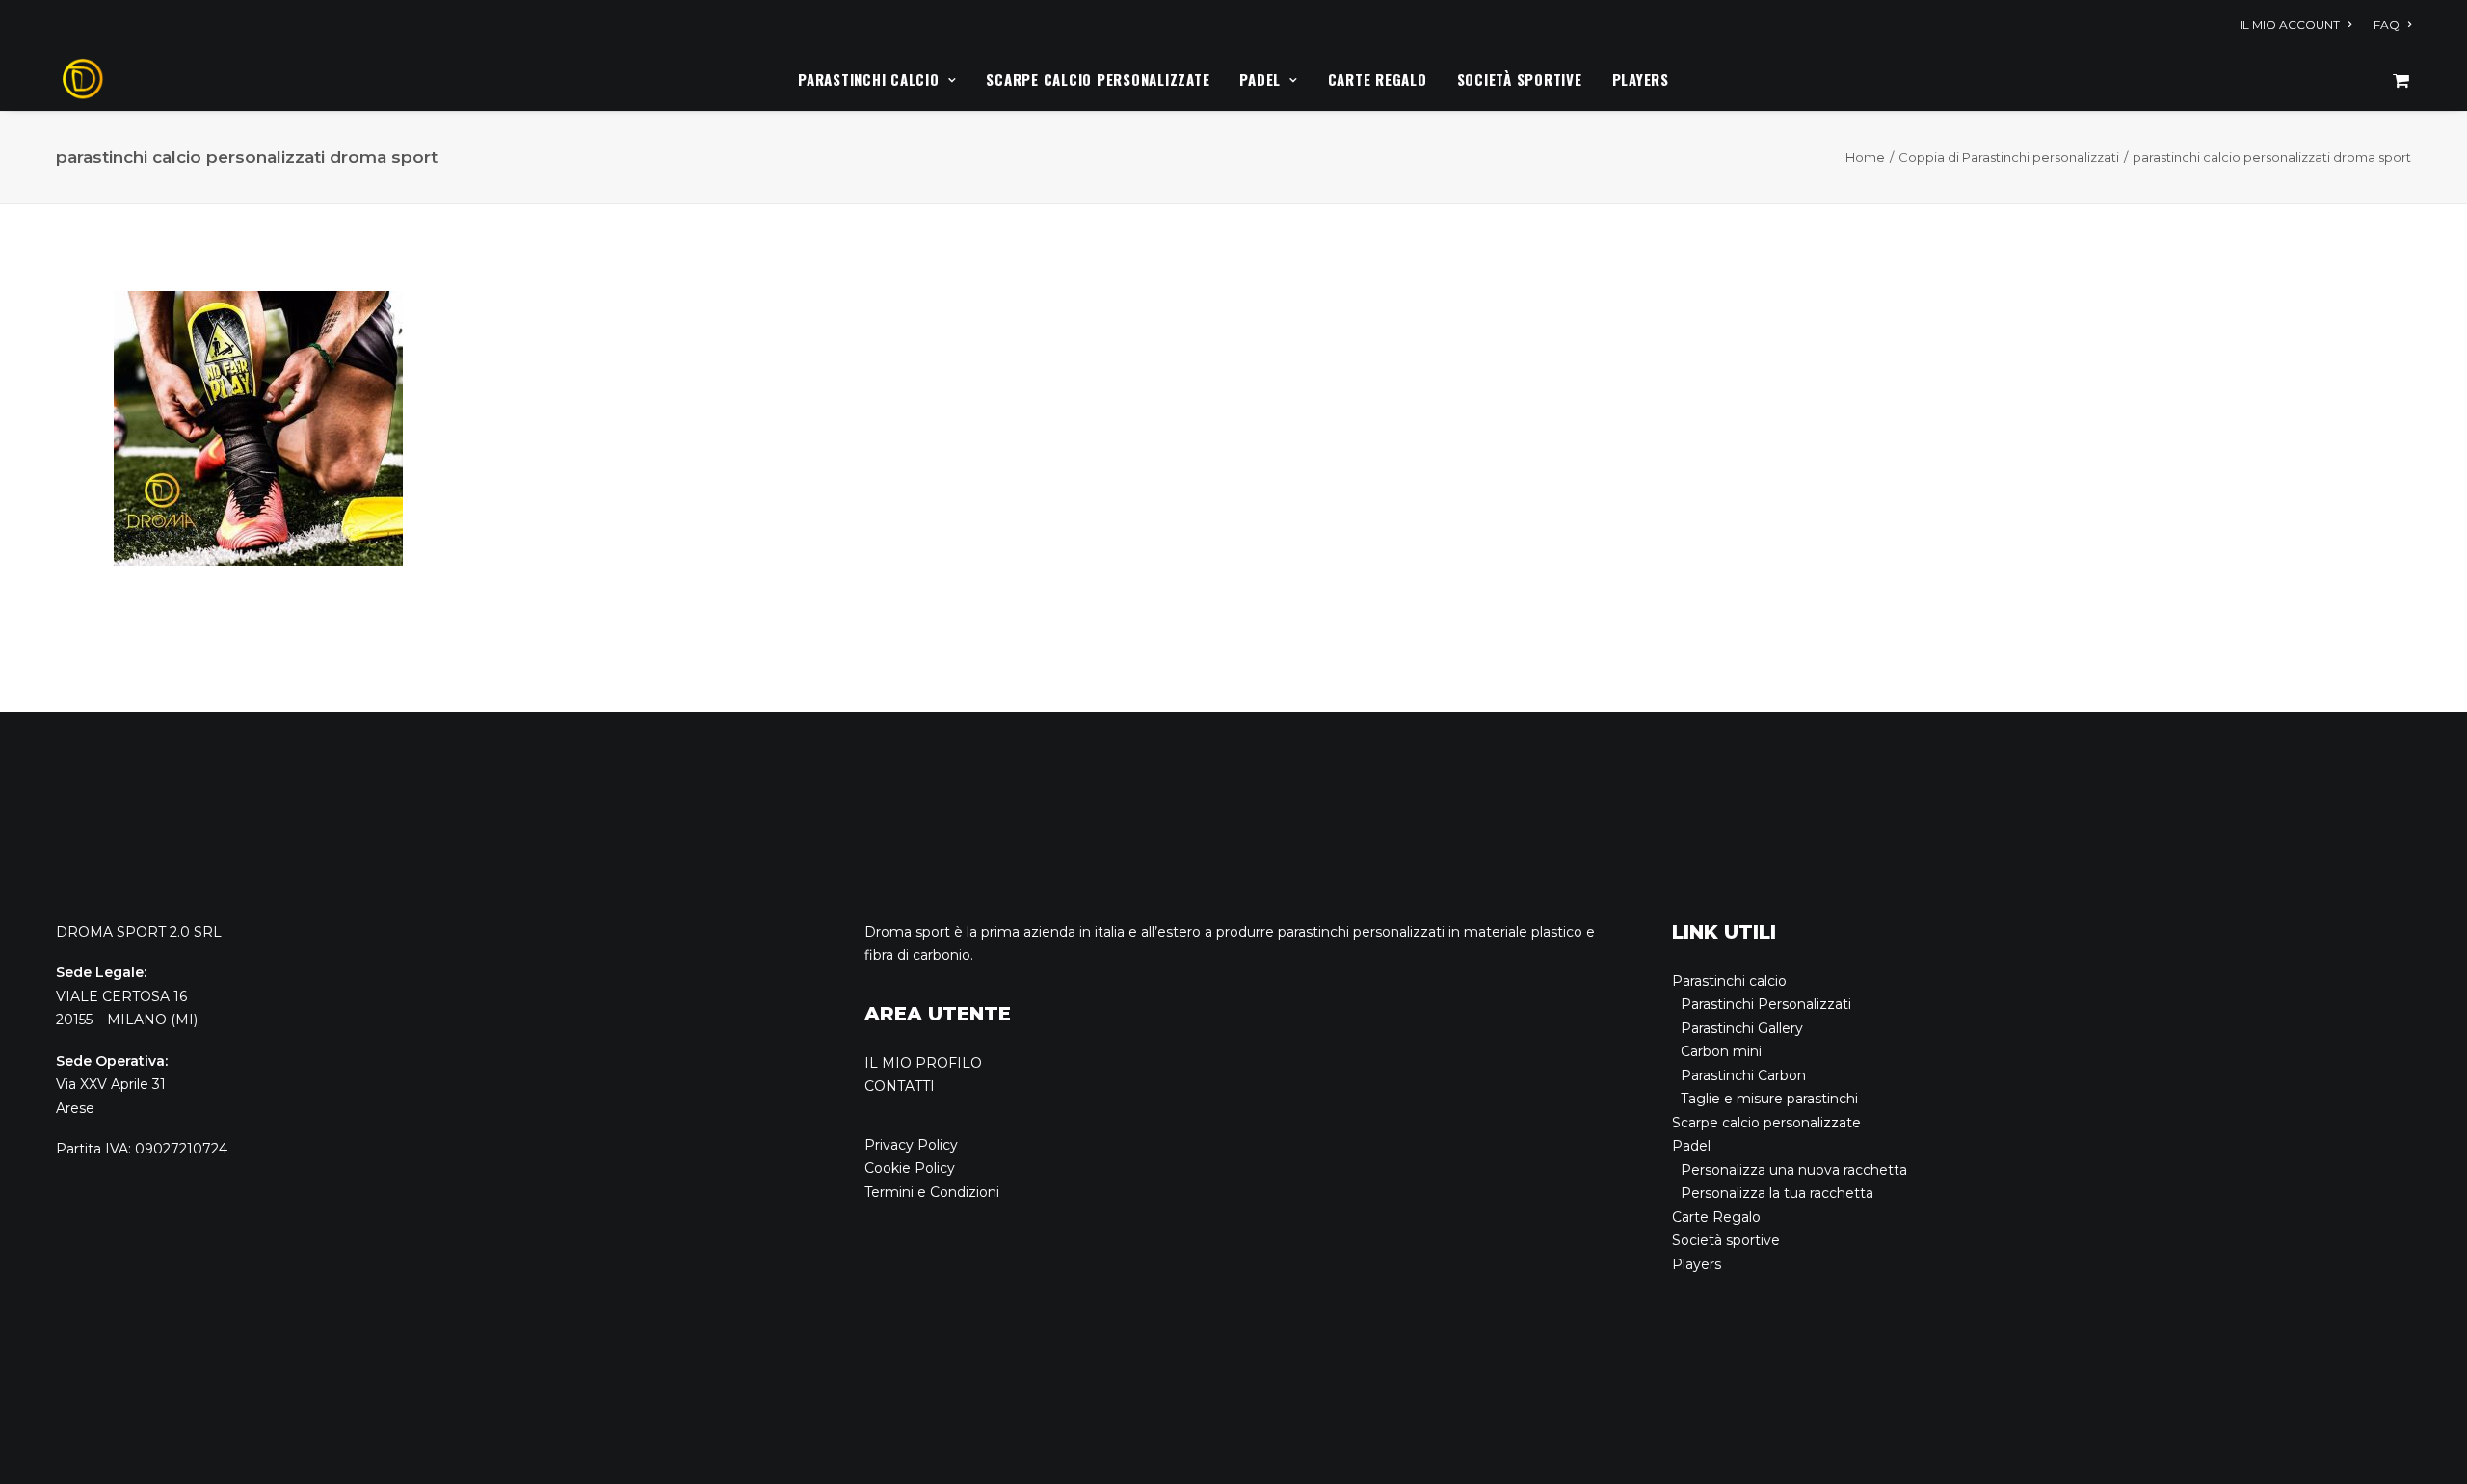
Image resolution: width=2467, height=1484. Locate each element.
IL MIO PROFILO (923, 1063)
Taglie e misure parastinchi (1769, 1099)
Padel (1260, 79)
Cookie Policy (910, 1168)
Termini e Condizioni (932, 1192)
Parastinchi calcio (869, 79)
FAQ (2387, 25)
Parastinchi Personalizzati (1766, 1004)
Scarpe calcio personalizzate (1098, 79)
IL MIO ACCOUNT (2290, 25)
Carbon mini (1721, 1051)
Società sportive (1520, 79)
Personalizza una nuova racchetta (1794, 1170)
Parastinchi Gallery (1742, 1028)
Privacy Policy (911, 1145)
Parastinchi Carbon (1743, 1075)
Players (1641, 79)
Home (1865, 157)
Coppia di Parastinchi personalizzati (2009, 157)
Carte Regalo (1378, 79)
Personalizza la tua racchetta (1777, 1193)
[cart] (2401, 79)
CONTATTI (900, 1086)
